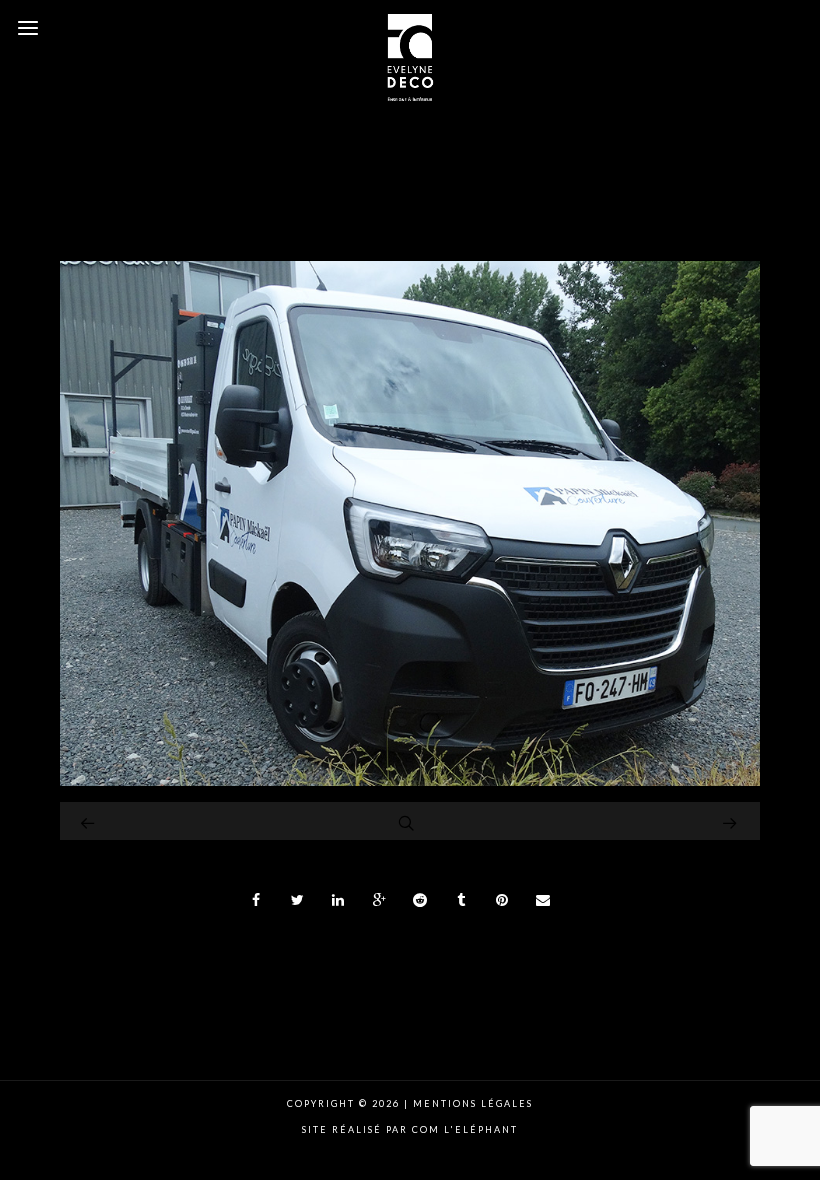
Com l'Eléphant (465, 1129)
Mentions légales (471, 1103)
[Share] (257, 900)
